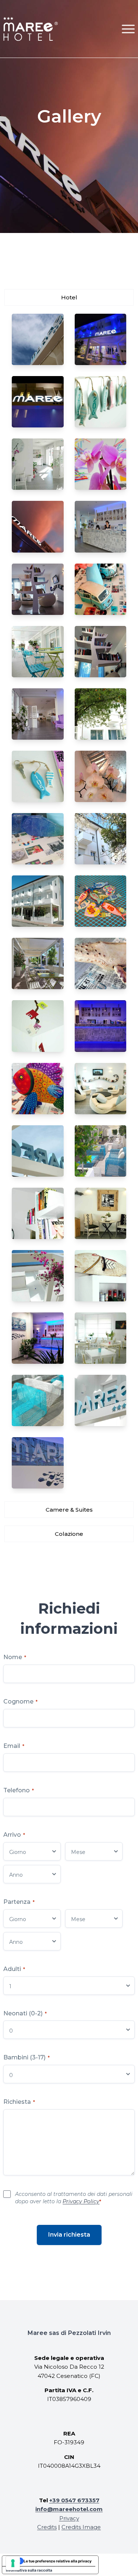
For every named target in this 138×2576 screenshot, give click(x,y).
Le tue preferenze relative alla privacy (58, 2561)
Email (14, 1746)
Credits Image (81, 2527)
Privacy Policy (81, 2201)
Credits (47, 2527)
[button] (128, 29)
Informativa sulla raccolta (29, 2570)
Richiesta (19, 2102)
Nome (15, 1657)
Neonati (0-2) (25, 2013)
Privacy (69, 2518)
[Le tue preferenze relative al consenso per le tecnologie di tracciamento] (13, 2563)
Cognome (20, 1701)
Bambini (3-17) (26, 2057)
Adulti (14, 1969)
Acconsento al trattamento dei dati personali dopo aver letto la (74, 2198)
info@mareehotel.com (69, 2509)
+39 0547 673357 (74, 2500)
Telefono (19, 1790)
